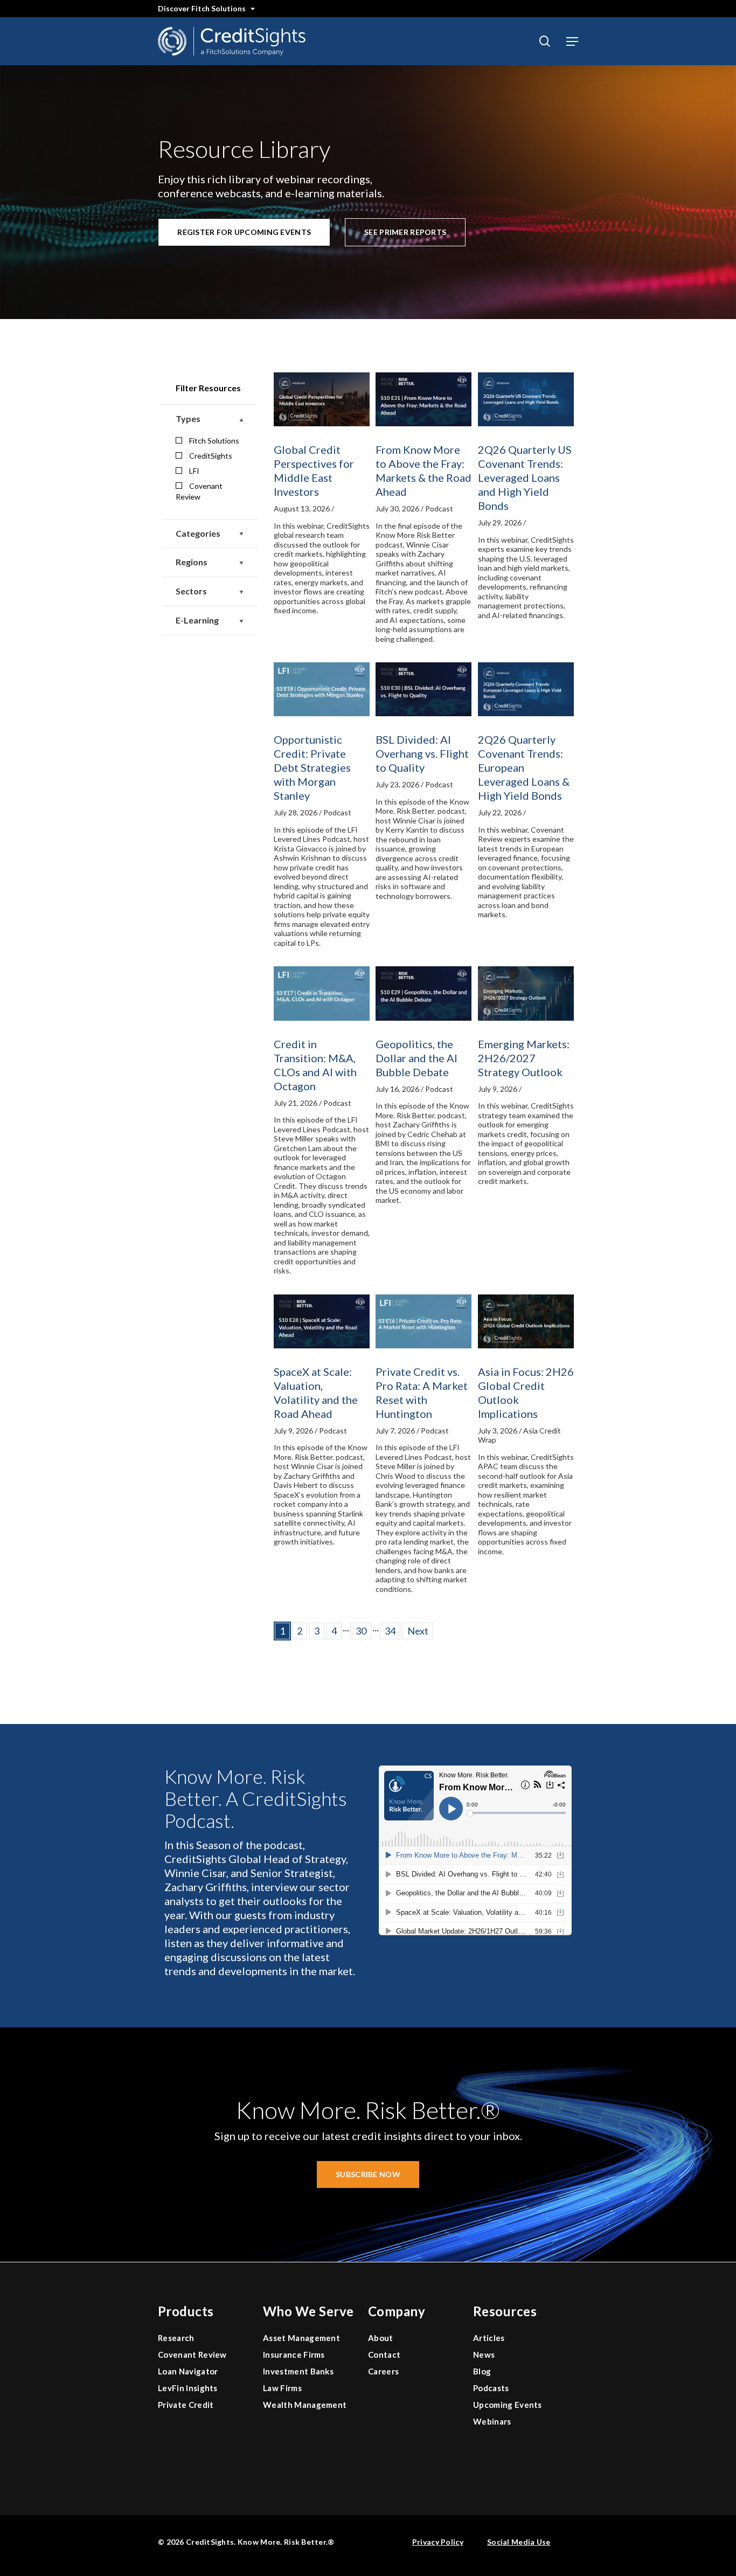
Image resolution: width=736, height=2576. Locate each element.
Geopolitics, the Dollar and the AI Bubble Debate (416, 1058)
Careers (383, 2371)
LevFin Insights (188, 2388)
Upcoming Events (508, 2405)
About (381, 2338)
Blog (482, 2371)
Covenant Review (199, 491)
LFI (194, 471)
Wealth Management (305, 2405)
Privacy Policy (438, 2542)
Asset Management (301, 2338)
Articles (489, 2338)
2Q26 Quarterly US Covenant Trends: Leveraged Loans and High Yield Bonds (525, 477)
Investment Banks (298, 2371)
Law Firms (282, 2388)
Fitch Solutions (214, 441)
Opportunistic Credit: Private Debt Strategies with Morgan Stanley (312, 767)
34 (390, 1631)
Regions (192, 562)
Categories (198, 533)
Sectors (191, 591)
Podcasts (491, 2388)
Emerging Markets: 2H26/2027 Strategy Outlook (524, 1058)
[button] (572, 41)
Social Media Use (519, 2542)
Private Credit (186, 2405)
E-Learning (197, 620)
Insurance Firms (294, 2355)
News (484, 2355)
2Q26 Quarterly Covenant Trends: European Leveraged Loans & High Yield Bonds (524, 767)
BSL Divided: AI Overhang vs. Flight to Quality (422, 753)
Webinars (492, 2421)
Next (418, 1631)
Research (176, 2338)
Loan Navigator (188, 2371)
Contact (384, 2355)
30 (361, 1631)
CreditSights (211, 456)
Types (188, 418)
